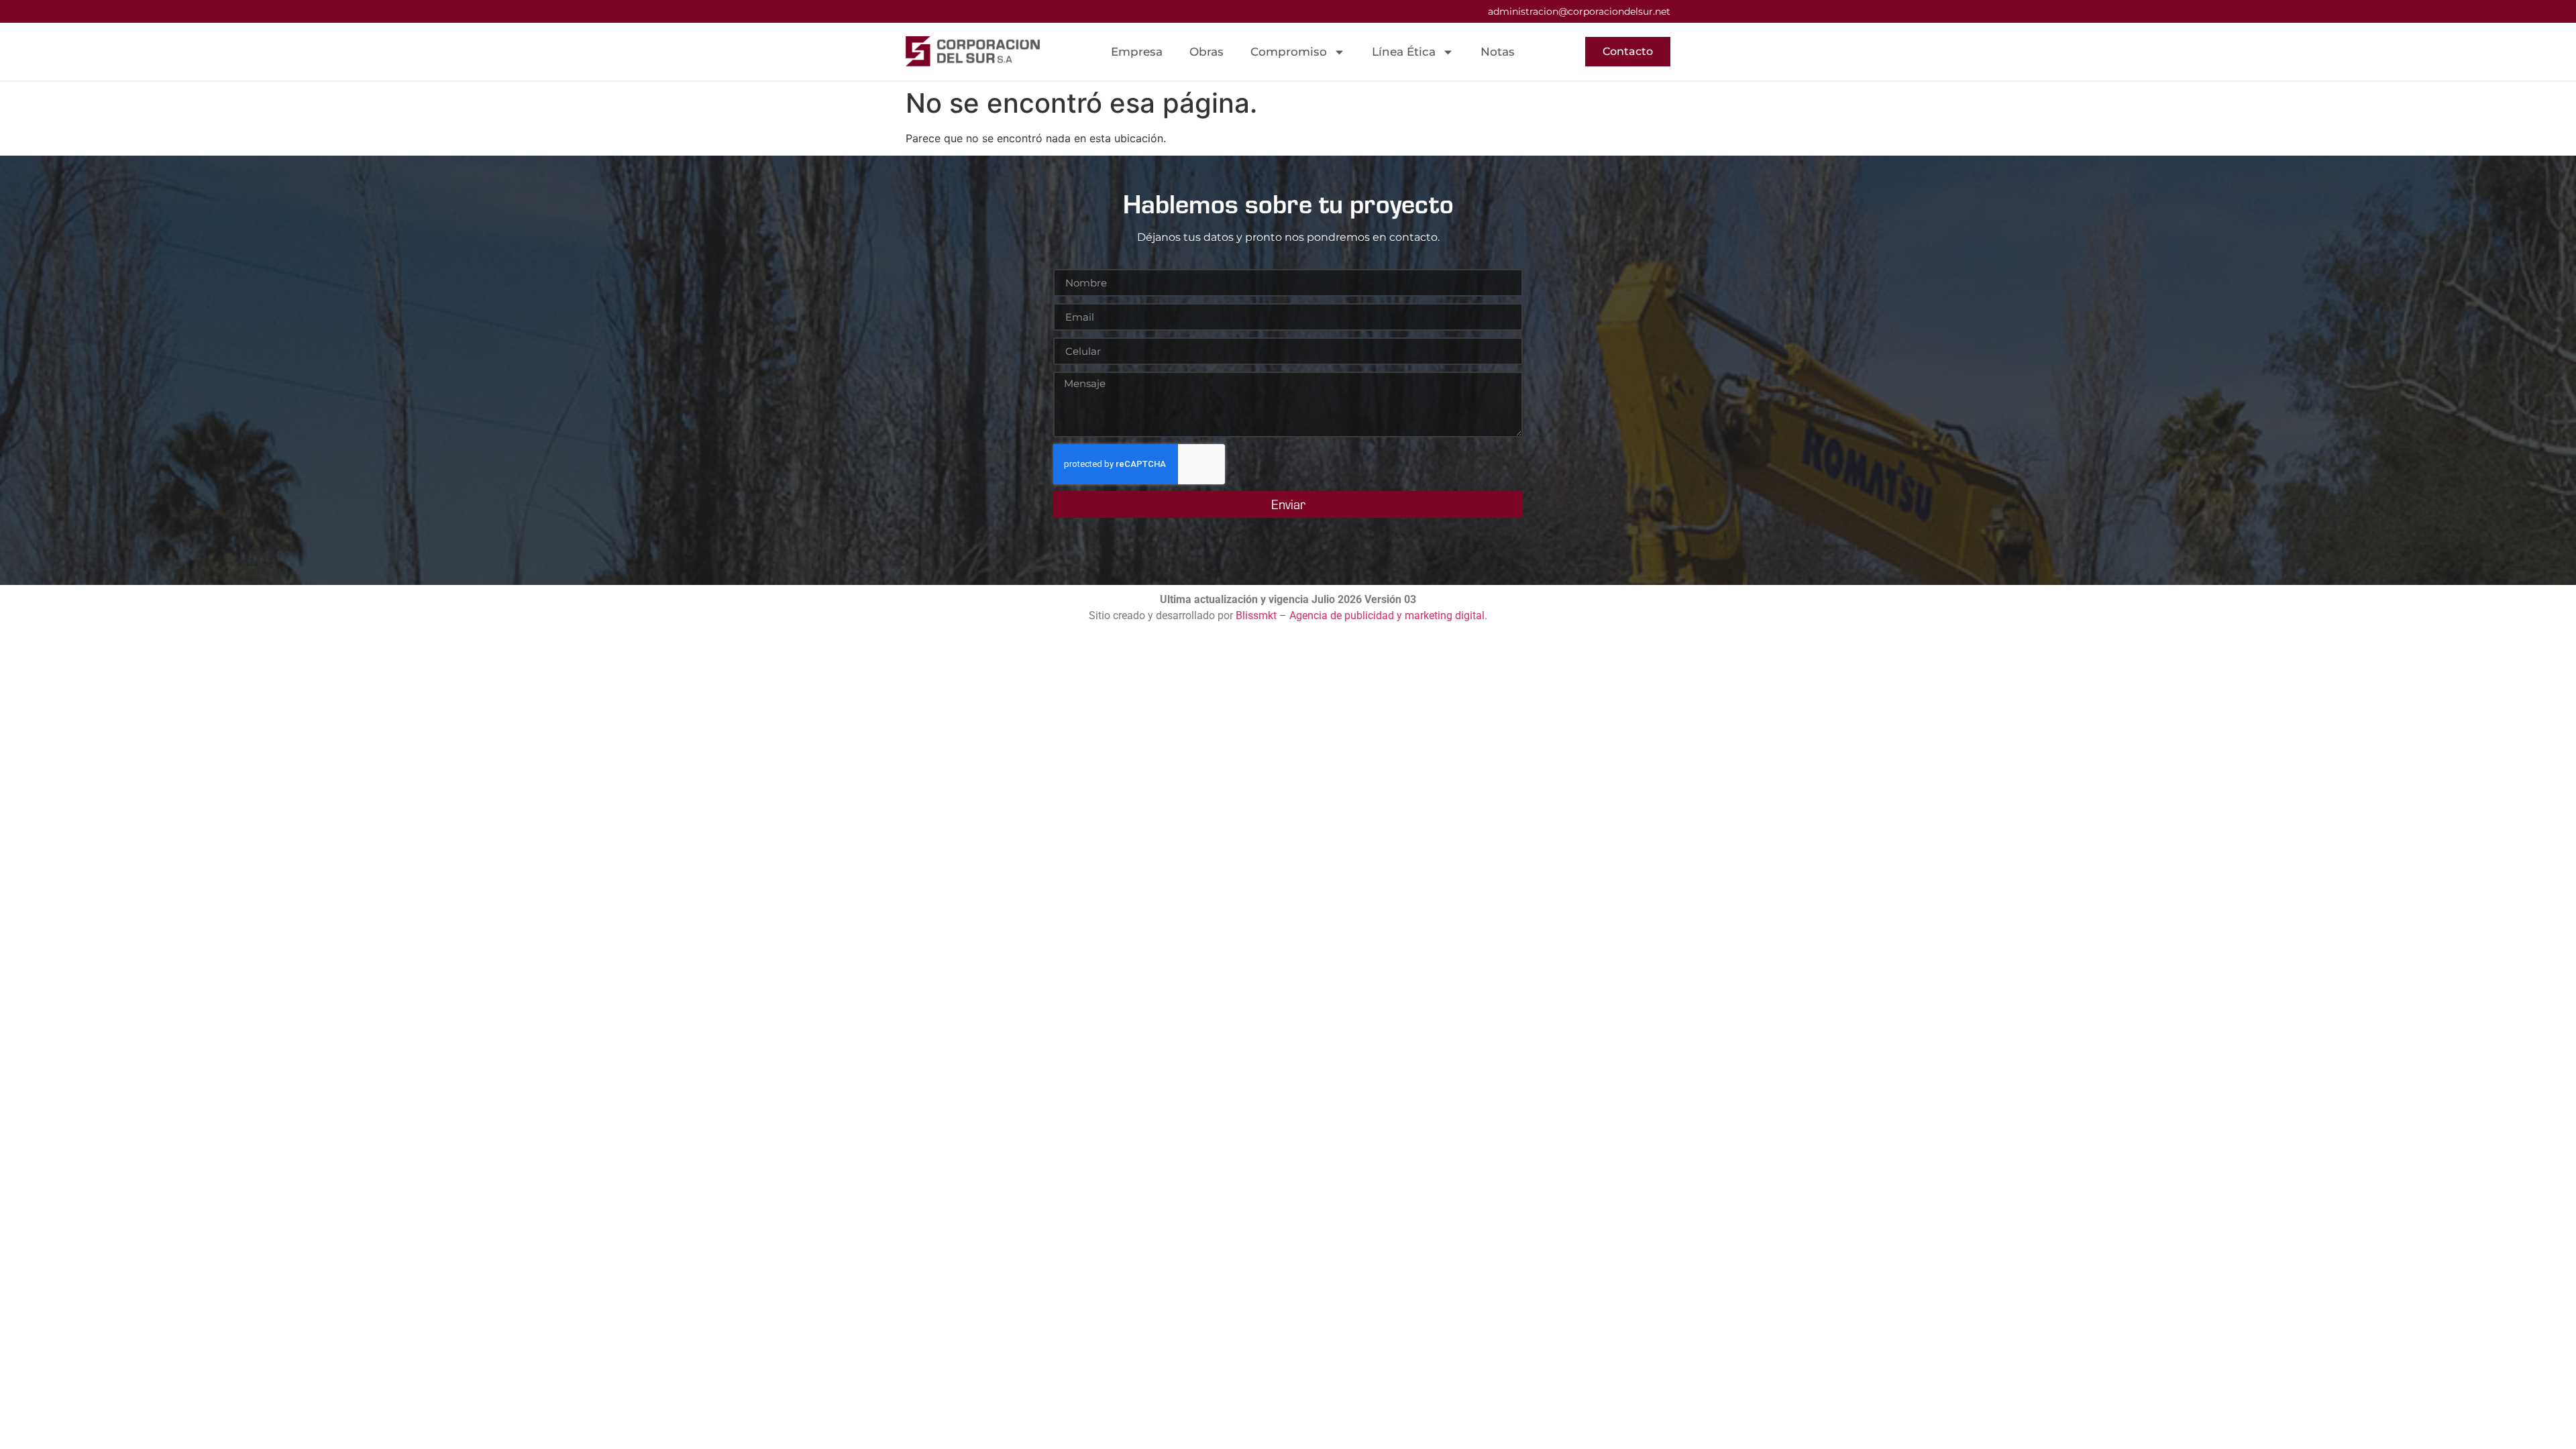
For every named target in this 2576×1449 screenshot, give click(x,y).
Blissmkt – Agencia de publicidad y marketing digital (1360, 615)
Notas (1498, 52)
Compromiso (1289, 52)
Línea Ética (1404, 52)
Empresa (1137, 52)
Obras (1206, 52)
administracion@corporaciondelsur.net (1579, 11)
